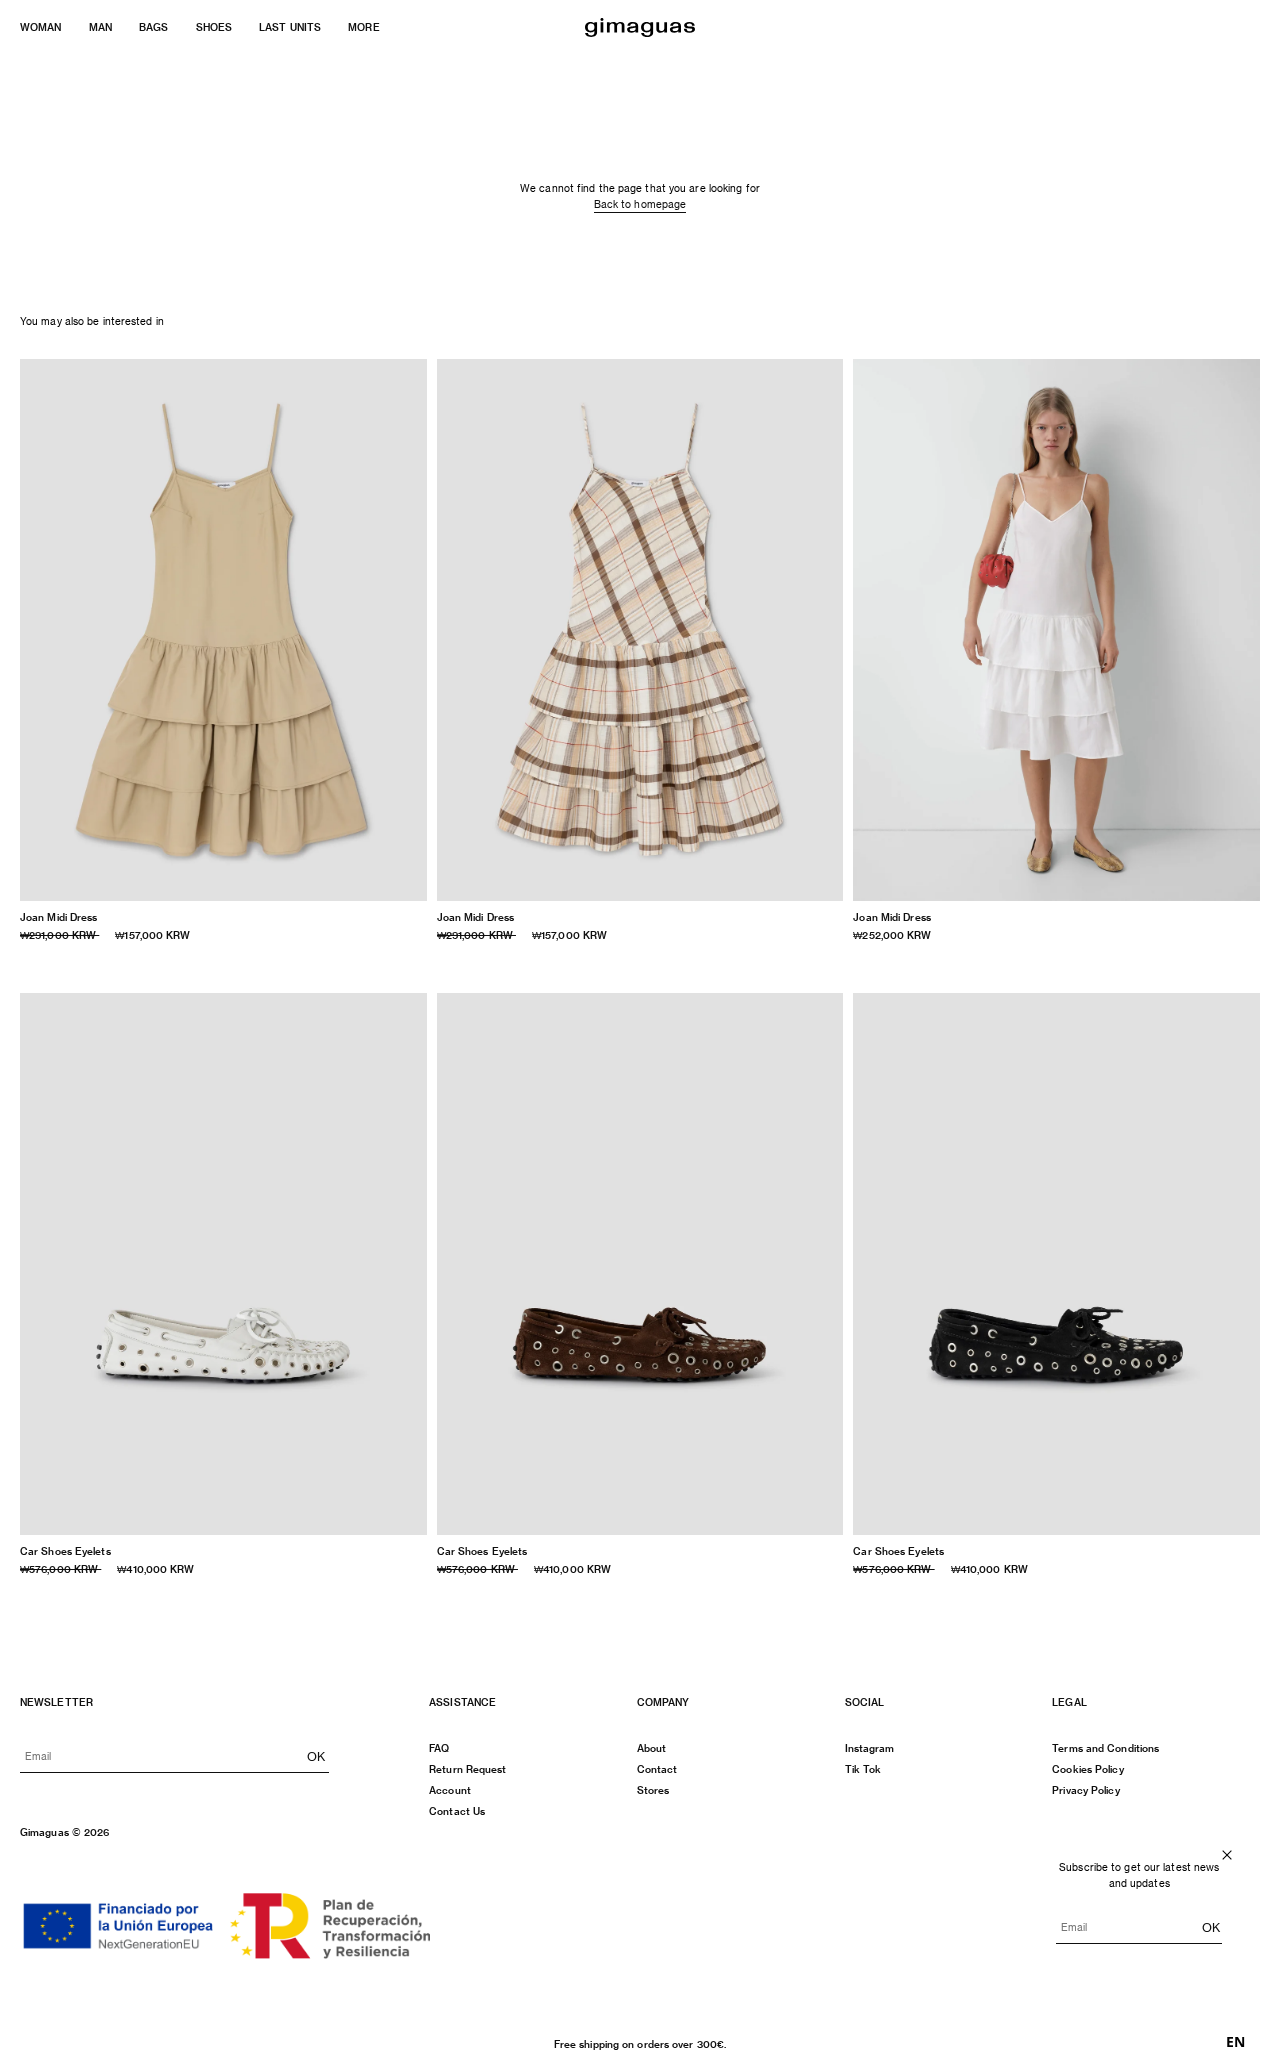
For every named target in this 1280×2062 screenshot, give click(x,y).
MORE (363, 27)
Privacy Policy (1085, 1790)
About (652, 1748)
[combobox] (1235, 2042)
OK (316, 1756)
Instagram (870, 1748)
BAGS (153, 27)
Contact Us (457, 1811)
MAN (100, 27)
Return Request (467, 1769)
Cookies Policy (1087, 1769)
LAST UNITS (290, 27)
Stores (653, 1790)
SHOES (214, 27)
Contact (657, 1769)
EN (1235, 2042)
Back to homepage (640, 204)
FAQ (439, 1748)
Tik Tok (863, 1769)
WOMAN (41, 27)
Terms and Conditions (1105, 1748)
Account (450, 1790)
